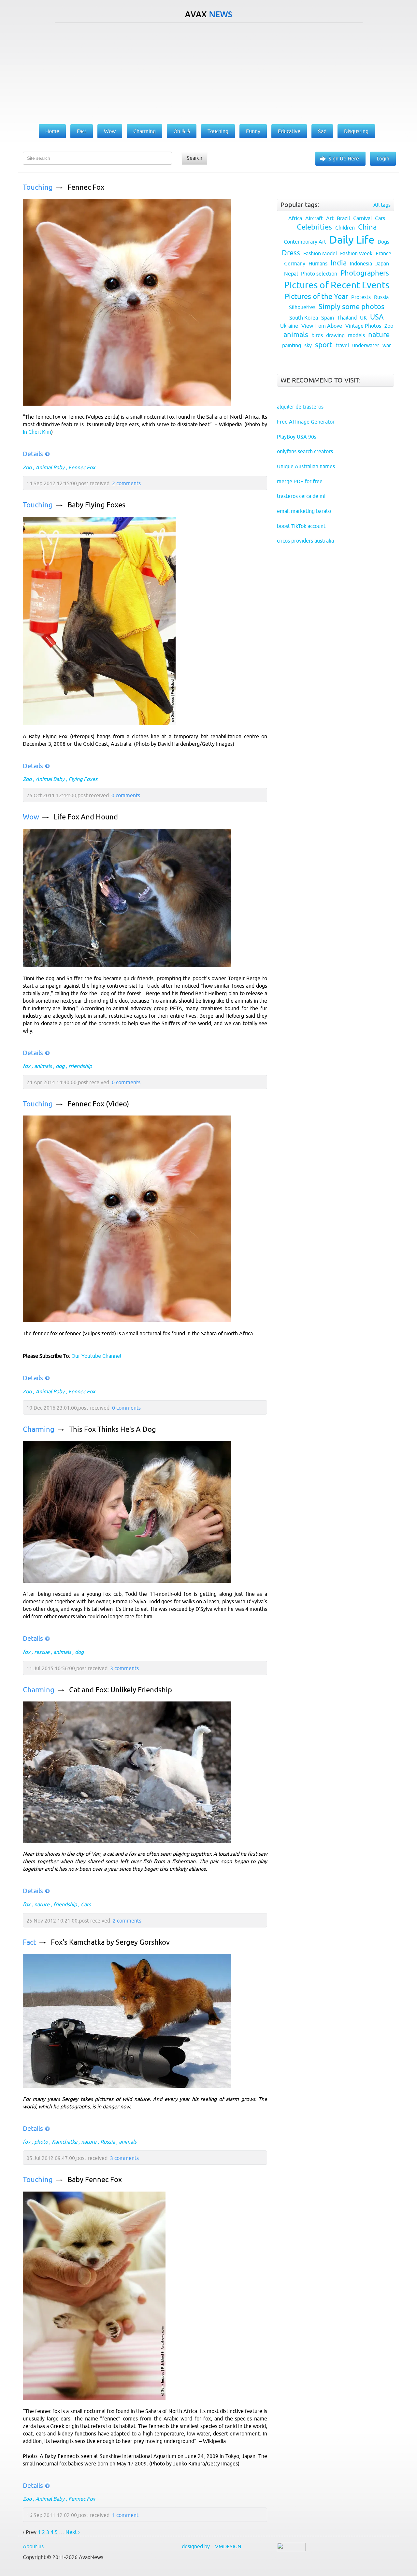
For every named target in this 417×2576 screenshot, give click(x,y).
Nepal (291, 274)
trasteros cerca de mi (301, 496)
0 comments (126, 795)
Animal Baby (50, 467)
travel (342, 345)
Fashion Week (356, 253)
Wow (31, 817)
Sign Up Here (344, 158)
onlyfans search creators (305, 451)
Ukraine (289, 326)
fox (27, 1066)
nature (42, 1904)
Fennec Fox (86, 187)
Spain (328, 318)
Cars (380, 218)
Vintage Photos (363, 326)
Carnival (362, 218)
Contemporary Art (305, 242)
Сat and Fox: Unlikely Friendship (121, 1690)
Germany (295, 263)
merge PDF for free (300, 481)
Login (383, 158)
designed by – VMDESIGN (212, 2546)
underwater (366, 345)
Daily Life (352, 240)
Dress (291, 253)
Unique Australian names (306, 466)
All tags (382, 205)
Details (33, 454)
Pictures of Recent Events (337, 285)
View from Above (322, 326)
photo (41, 2142)
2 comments (126, 483)
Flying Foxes (83, 779)
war (387, 345)
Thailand (347, 318)
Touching (38, 187)
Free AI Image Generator (306, 422)
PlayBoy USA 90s (297, 437)
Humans (318, 263)
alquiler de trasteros (300, 407)
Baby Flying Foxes (96, 505)
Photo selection (319, 274)
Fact (29, 1942)
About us (33, 2546)
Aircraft (314, 218)
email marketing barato (304, 511)
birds (317, 335)
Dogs (383, 242)
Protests (361, 297)
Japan (382, 263)
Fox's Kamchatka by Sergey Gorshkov (110, 1942)
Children (345, 228)
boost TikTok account (301, 526)
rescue (42, 1652)
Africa (295, 218)
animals (43, 1066)
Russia (108, 2142)
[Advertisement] (208, 72)
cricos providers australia (305, 541)
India (339, 263)
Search (194, 158)
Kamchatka (65, 2142)
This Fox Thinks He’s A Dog (113, 1429)
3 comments (124, 1668)
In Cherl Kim (37, 432)
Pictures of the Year (316, 297)
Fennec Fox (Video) (98, 1104)
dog (60, 1066)
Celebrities (314, 227)
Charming (39, 1429)
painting (292, 345)
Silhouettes (302, 307)
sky (308, 345)
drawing (335, 335)
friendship (80, 1066)
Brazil (343, 218)
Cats (86, 1904)
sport (324, 345)
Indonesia (361, 263)
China (367, 227)
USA (377, 317)
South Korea (304, 318)
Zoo (27, 467)
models (356, 335)
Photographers (365, 273)
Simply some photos (352, 307)
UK (363, 318)
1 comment (125, 2515)
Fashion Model (320, 253)
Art (330, 218)
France (383, 253)
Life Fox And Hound (86, 817)
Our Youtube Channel (96, 1356)
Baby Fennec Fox (95, 2180)
